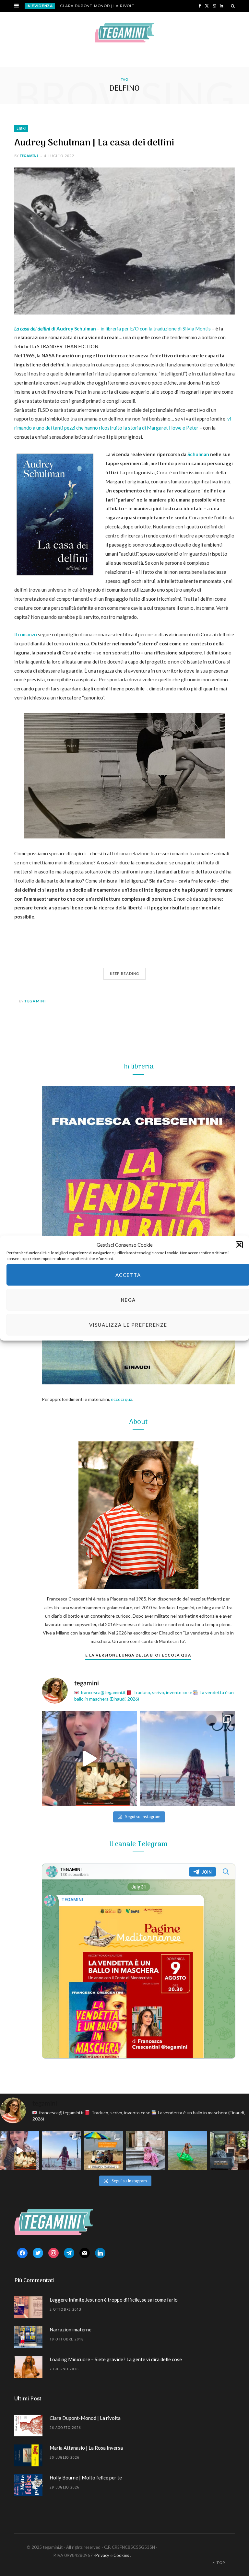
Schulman (198, 454)
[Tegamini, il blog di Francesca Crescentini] (124, 33)
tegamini (29, 156)
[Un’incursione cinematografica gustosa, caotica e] (89, 1759)
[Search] (233, 6)
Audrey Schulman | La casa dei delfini (94, 143)
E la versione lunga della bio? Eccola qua (138, 1655)
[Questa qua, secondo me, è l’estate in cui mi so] (188, 2151)
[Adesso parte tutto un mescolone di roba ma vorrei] (146, 2151)
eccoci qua (122, 1399)
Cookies (121, 2555)
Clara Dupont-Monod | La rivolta (99, 6)
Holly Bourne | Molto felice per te (86, 2478)
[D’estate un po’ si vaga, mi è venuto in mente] (230, 2151)
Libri (21, 128)
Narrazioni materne (71, 2329)
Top (220, 2563)
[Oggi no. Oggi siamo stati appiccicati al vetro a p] (188, 1759)
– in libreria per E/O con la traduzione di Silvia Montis (113, 329)
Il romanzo (26, 634)
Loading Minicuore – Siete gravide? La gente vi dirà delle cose (116, 2359)
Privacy (102, 2555)
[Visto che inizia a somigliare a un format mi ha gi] (103, 2151)
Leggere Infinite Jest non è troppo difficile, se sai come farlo (114, 2300)
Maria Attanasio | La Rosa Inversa (86, 2448)
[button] (239, 1245)
